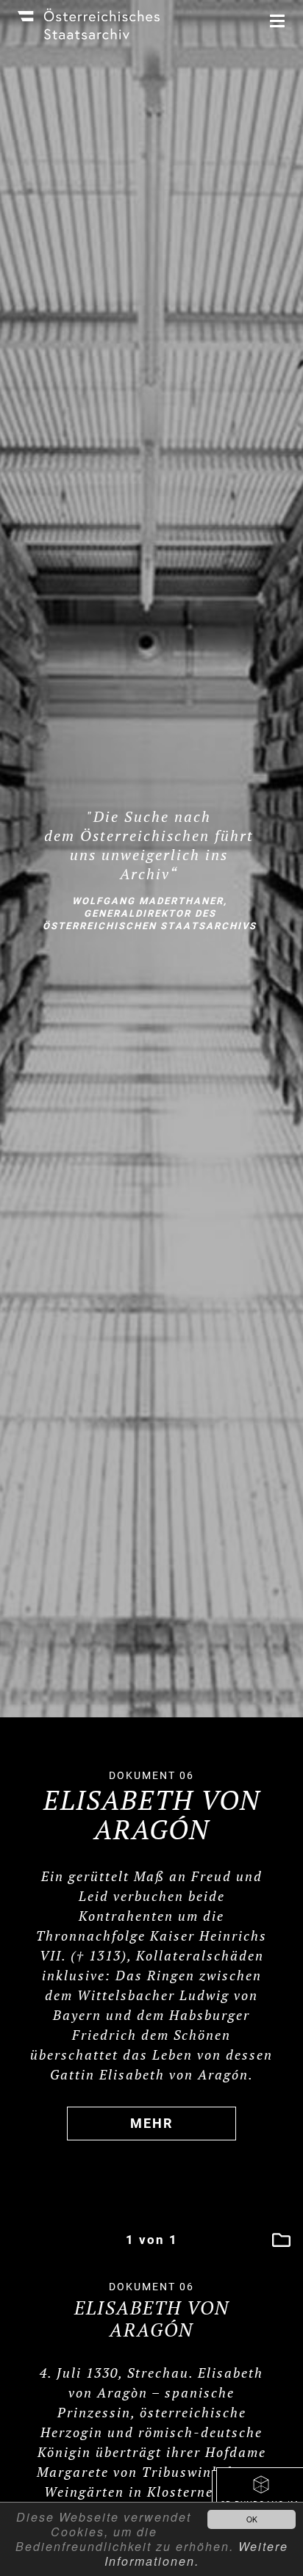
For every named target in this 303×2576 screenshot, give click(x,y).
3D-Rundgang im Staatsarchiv (260, 2512)
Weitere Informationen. (196, 2554)
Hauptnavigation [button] (277, 21)
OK (252, 2519)
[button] (281, 2240)
